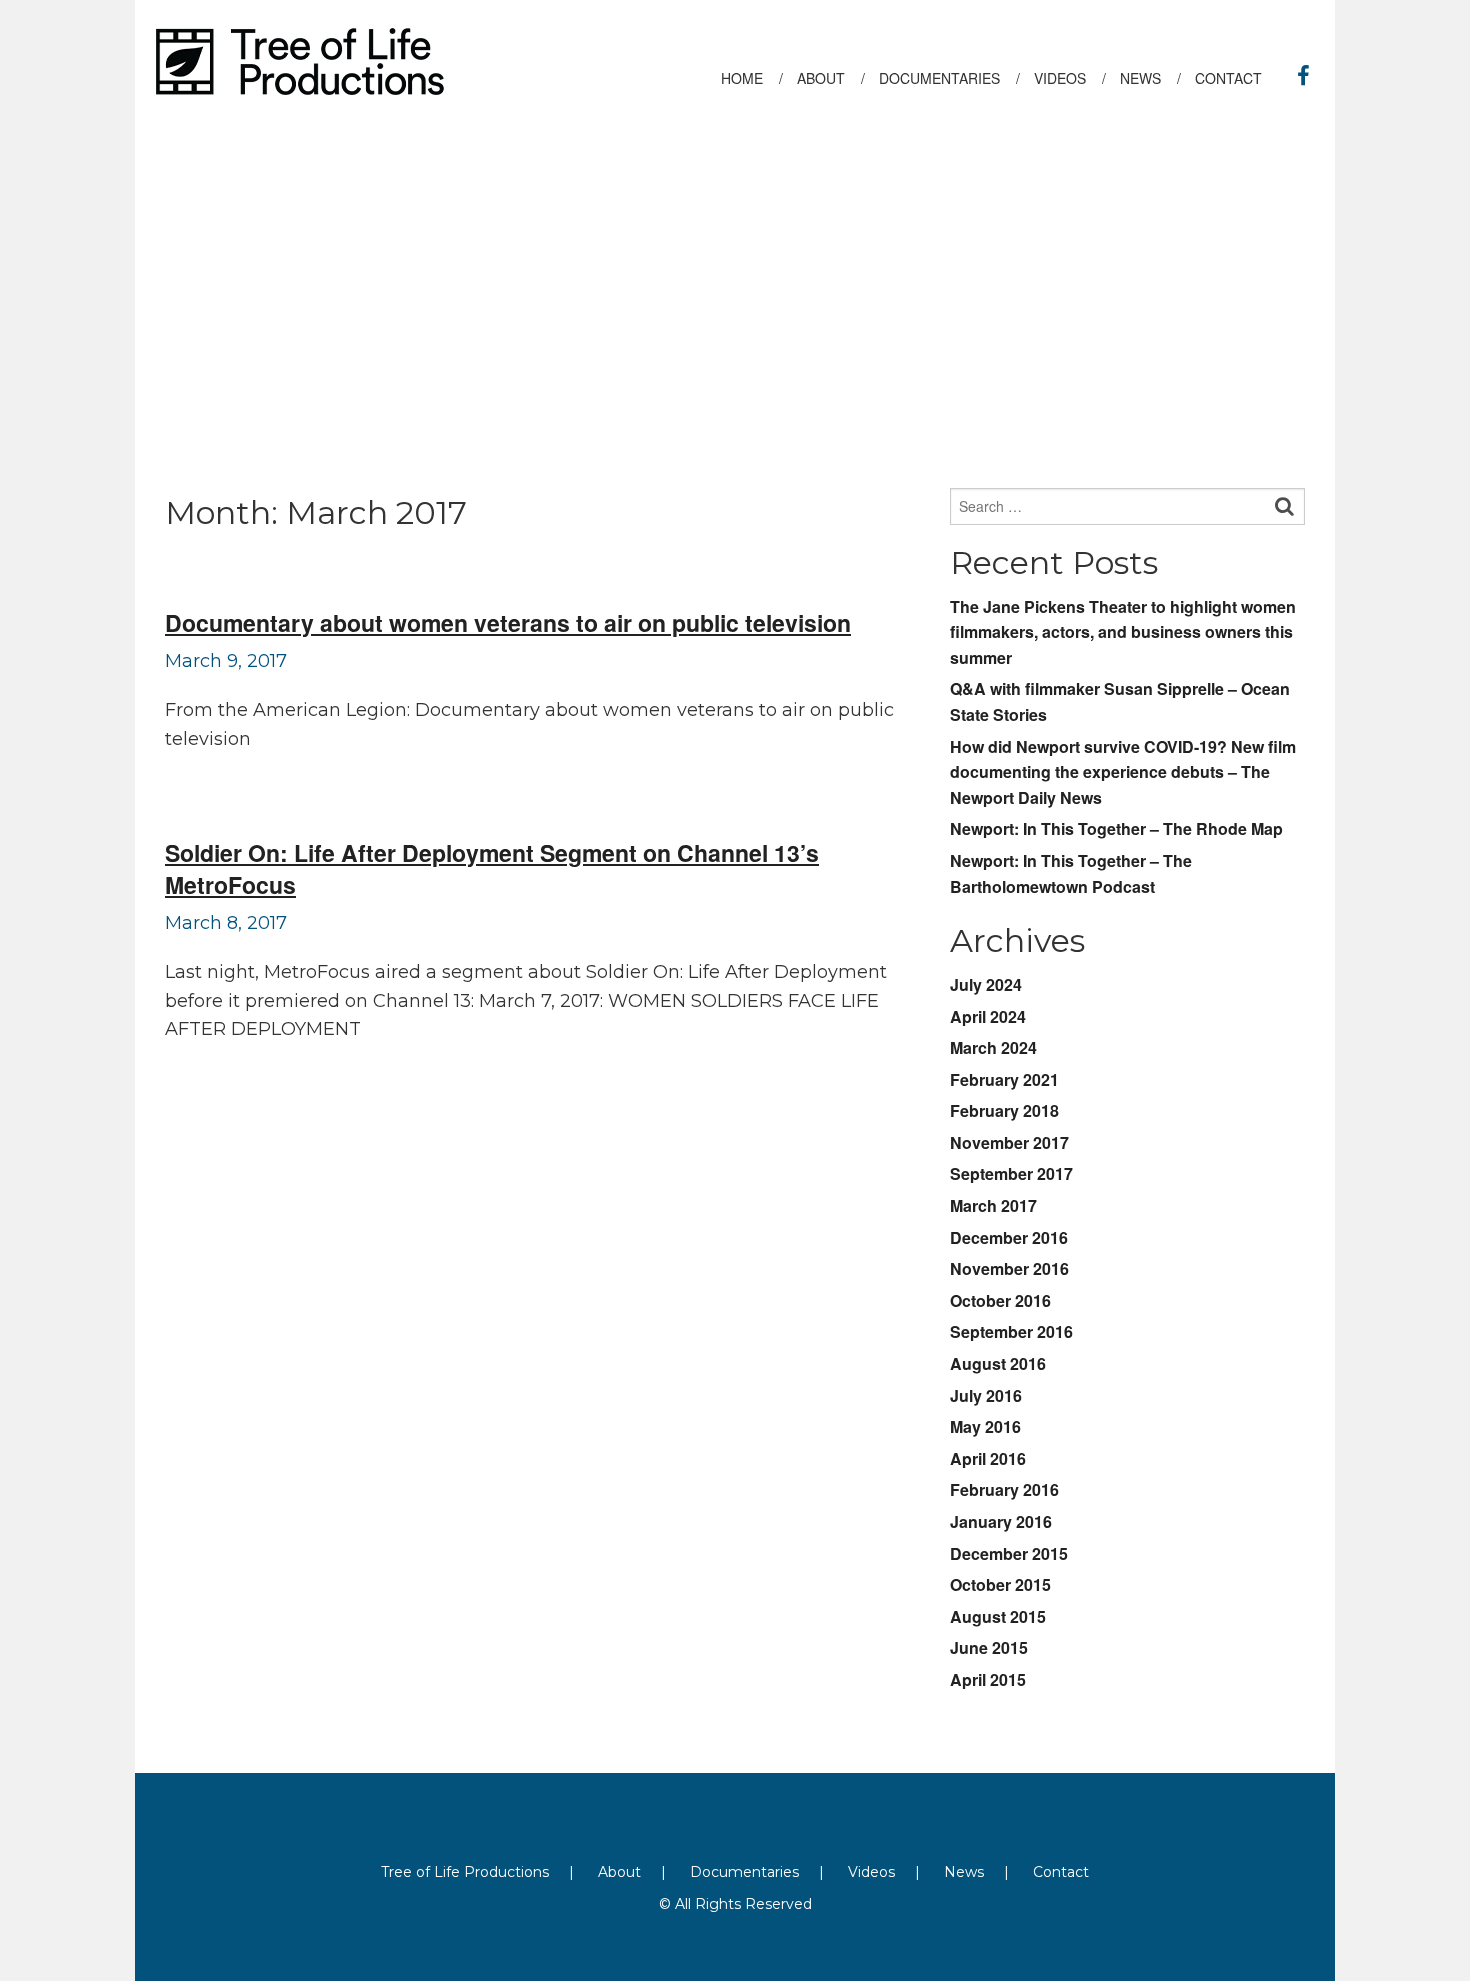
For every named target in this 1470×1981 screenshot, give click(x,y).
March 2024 (993, 1047)
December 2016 (1009, 1237)
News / (1150, 78)
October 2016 (1000, 1300)
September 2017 (1011, 1173)
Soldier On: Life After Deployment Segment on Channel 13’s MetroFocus (492, 868)
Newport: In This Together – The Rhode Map (1116, 828)
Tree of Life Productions (465, 1872)
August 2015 (998, 1616)
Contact (1236, 78)
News (964, 1872)
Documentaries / (949, 78)
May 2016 (985, 1426)
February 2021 (1004, 1079)
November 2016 (1009, 1268)
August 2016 (998, 1363)
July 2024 (986, 984)
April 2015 (988, 1679)
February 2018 (1004, 1110)
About (619, 1872)
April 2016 (988, 1458)
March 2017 (993, 1205)
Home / (752, 78)
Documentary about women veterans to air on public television (508, 622)
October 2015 (1000, 1584)
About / (831, 78)
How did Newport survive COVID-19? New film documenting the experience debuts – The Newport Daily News (1123, 772)
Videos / (1070, 78)
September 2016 (1011, 1331)
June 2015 (989, 1647)
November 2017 (1009, 1142)
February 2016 (1004, 1489)
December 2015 (1009, 1553)
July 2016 (986, 1395)
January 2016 (1001, 1521)
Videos (871, 1872)
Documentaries (744, 1872)
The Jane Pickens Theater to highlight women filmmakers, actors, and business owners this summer (1123, 632)
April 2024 (988, 1016)
